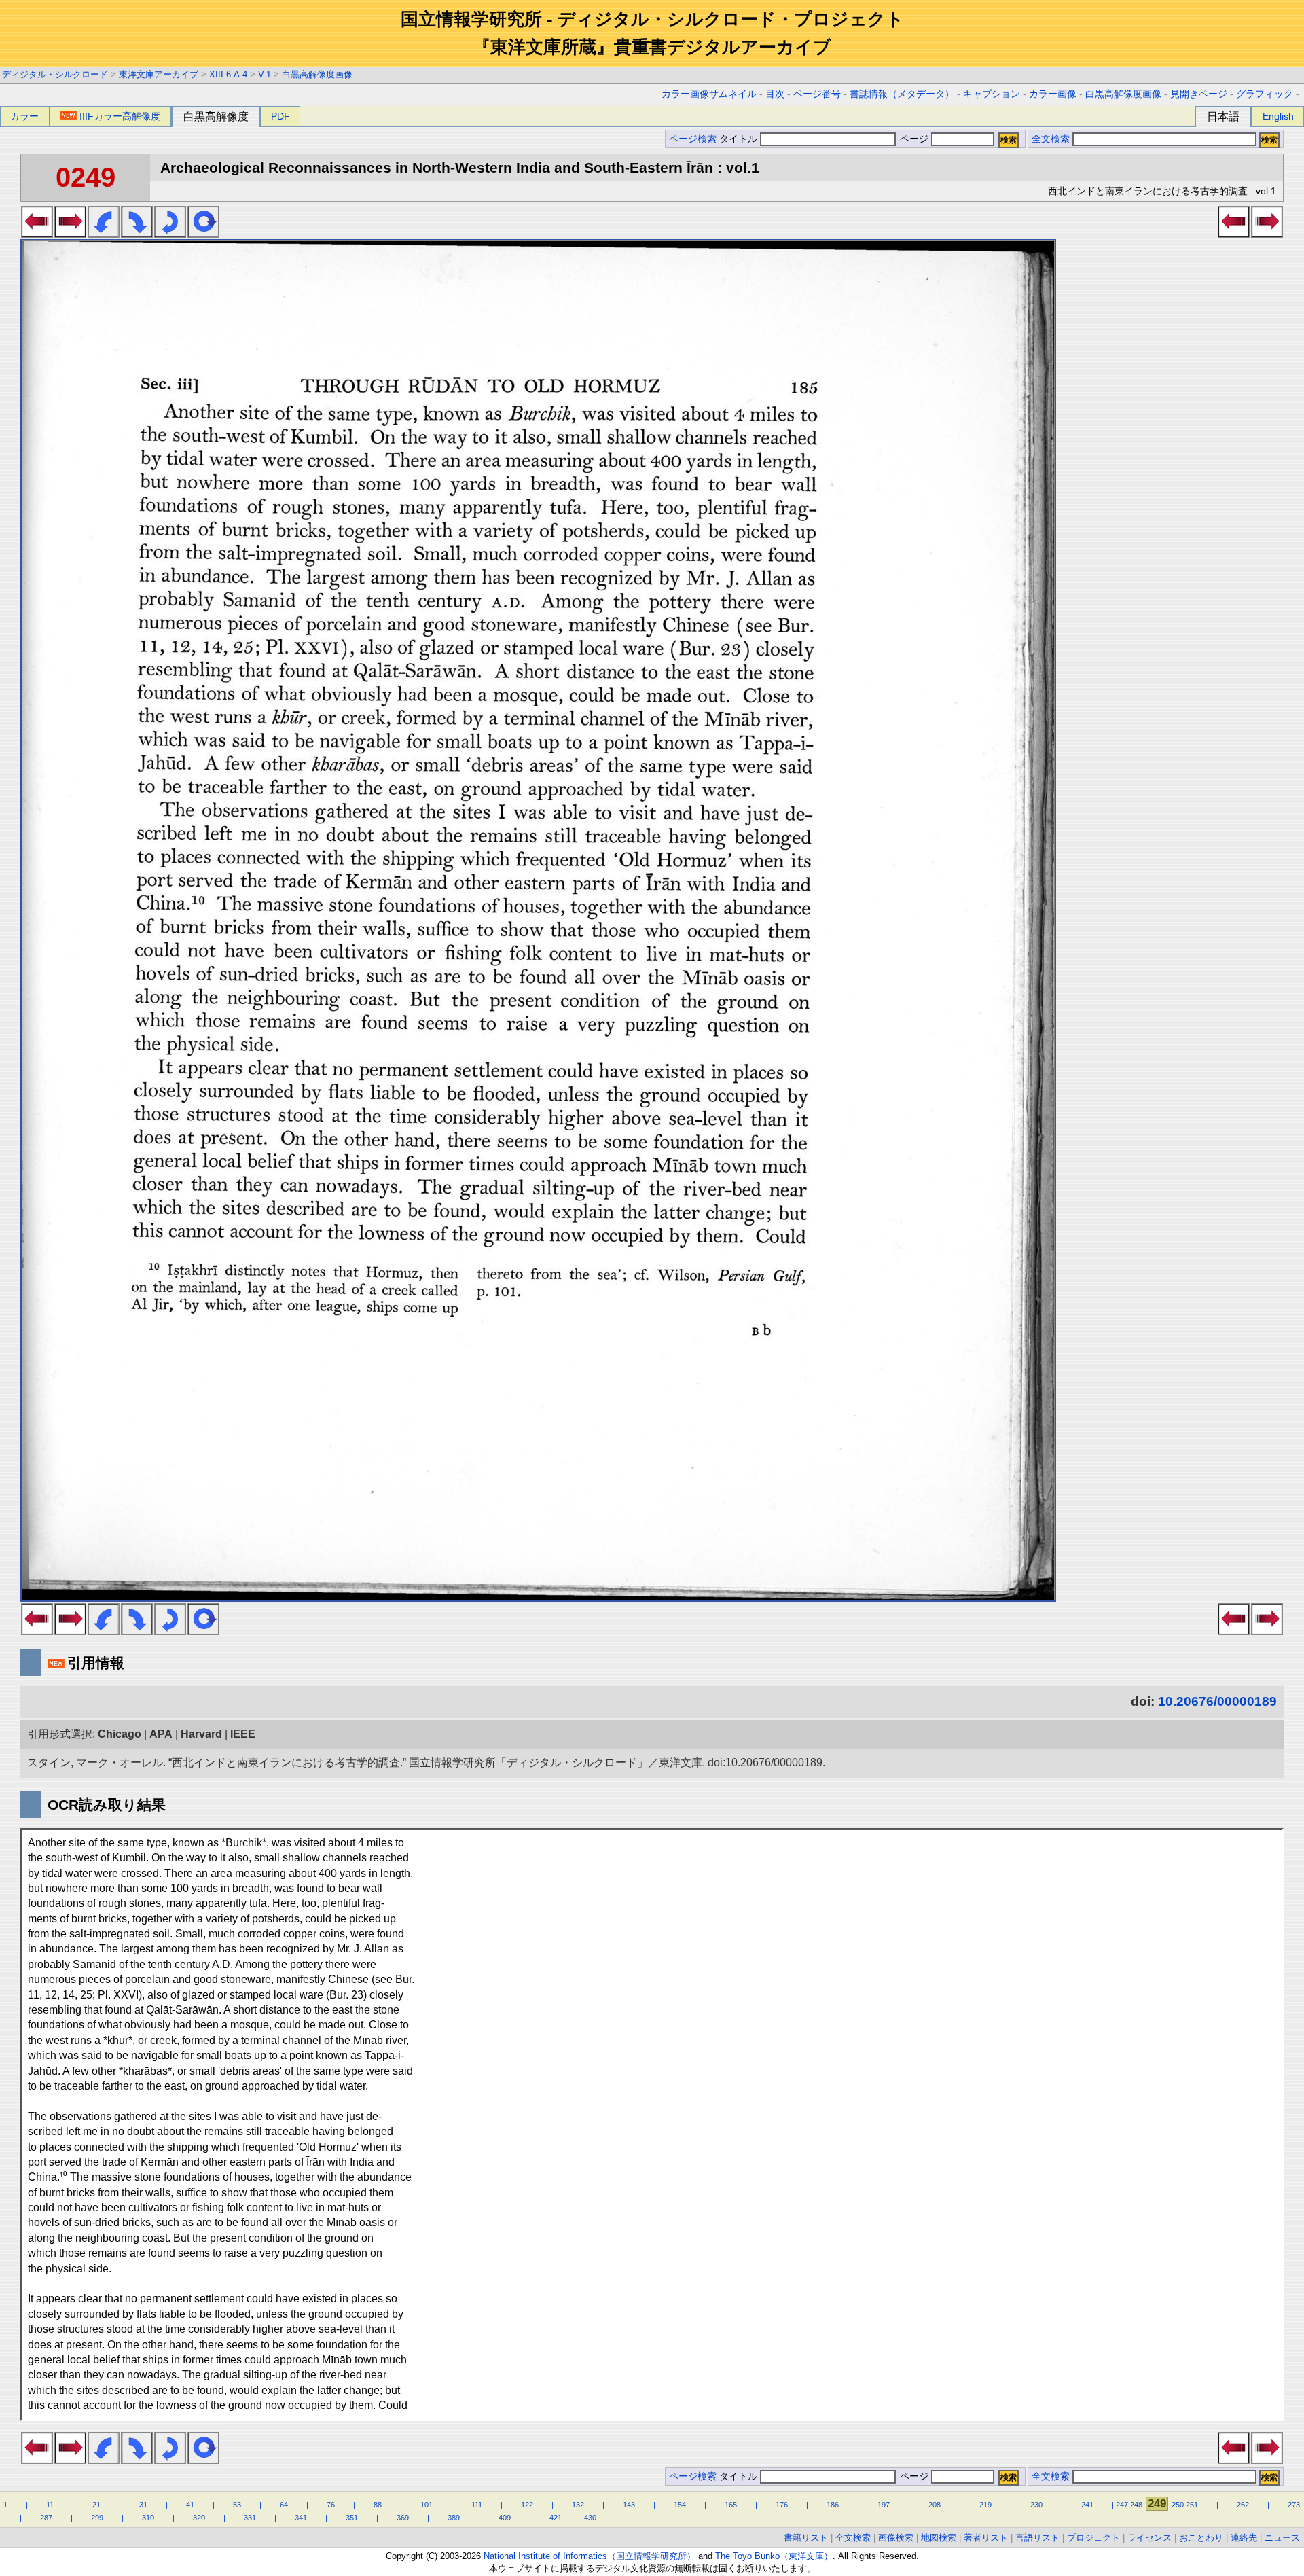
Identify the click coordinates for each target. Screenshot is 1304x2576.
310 (148, 2518)
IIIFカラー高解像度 (120, 116)
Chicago (120, 1734)
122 (527, 2505)
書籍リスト (806, 2538)
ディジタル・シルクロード (55, 74)
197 (884, 2505)
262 (1243, 2505)
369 (403, 2518)
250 (1178, 2505)
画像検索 (896, 2538)
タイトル (740, 139)
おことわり (1201, 2538)
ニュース (1282, 2538)
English (1278, 116)
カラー (24, 116)
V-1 (265, 74)
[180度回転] (170, 234)
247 (1122, 2505)
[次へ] (70, 234)
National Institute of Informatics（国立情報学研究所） (590, 2556)
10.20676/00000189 (1217, 1701)
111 (477, 2505)
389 (454, 2518)
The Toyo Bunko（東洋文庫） (774, 2556)
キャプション (992, 94)
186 (833, 2505)
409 (505, 2518)
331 (250, 2518)
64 (284, 2505)
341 (301, 2518)
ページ (914, 139)
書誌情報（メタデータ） (902, 94)
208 (935, 2505)
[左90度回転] (104, 234)
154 (680, 2505)
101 (427, 2505)
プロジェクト (1093, 2538)
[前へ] (37, 234)
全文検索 (1051, 139)
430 (590, 2518)
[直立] (203, 234)
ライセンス (1149, 2538)
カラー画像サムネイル (709, 94)
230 (1036, 2505)
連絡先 (1244, 2538)
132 (578, 2505)
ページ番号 (817, 94)
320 (199, 2518)
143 (629, 2505)
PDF (280, 116)
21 (96, 2505)
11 (50, 2505)
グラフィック (1265, 94)
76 (331, 2505)
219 (985, 2505)
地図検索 (939, 2538)
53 (237, 2505)
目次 (775, 94)
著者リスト (986, 2538)
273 (1294, 2505)
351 (352, 2518)
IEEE (243, 1734)
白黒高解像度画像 (317, 74)
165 (731, 2505)
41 (190, 2505)
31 (143, 2505)
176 (782, 2505)
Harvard (201, 1734)
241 (1087, 2505)
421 (556, 2518)
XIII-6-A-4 (228, 74)
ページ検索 (693, 139)
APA (161, 1734)
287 (46, 2518)
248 (1136, 2505)
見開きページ (1199, 94)
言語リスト (1037, 2538)
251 (1192, 2505)
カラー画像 (1053, 94)
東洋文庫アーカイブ (159, 74)
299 (97, 2518)
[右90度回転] (137, 234)
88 (378, 2505)
